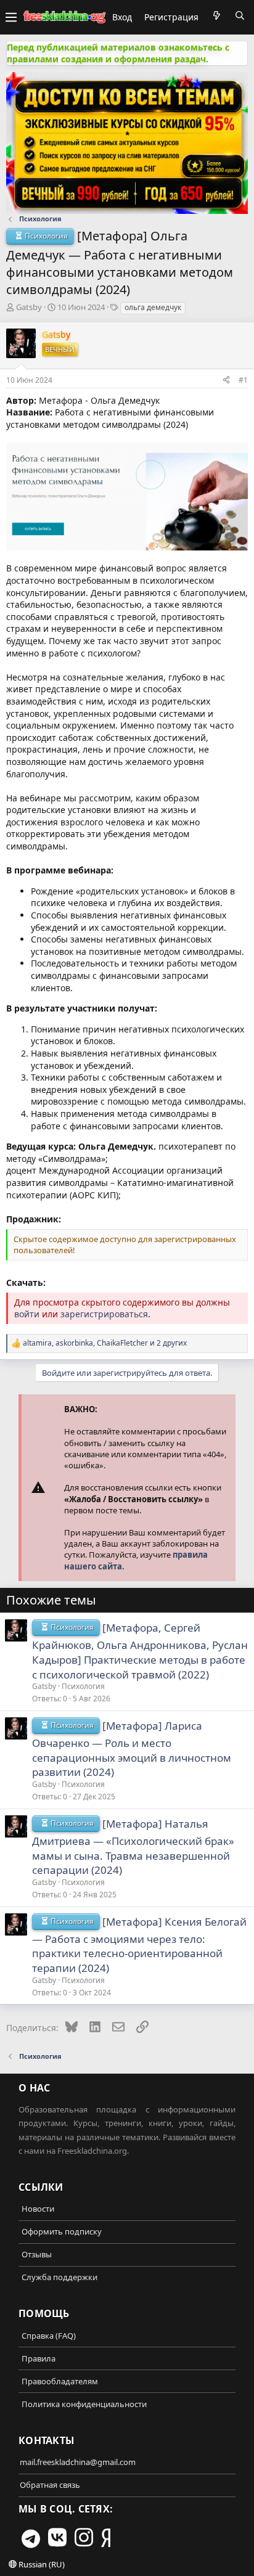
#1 (243, 380)
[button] (11, 17)
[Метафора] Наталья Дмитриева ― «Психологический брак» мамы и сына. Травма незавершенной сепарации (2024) (133, 1847)
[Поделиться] (226, 380)
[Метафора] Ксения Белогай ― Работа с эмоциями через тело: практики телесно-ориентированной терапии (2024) (139, 1945)
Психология (83, 1686)
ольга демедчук (153, 307)
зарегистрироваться (104, 1314)
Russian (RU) (41, 2564)
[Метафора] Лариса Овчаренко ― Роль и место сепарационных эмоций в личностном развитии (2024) (132, 1749)
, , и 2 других (105, 1343)
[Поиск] (240, 15)
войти (27, 1314)
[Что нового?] (216, 15)
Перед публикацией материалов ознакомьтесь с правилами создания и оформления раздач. (118, 53)
